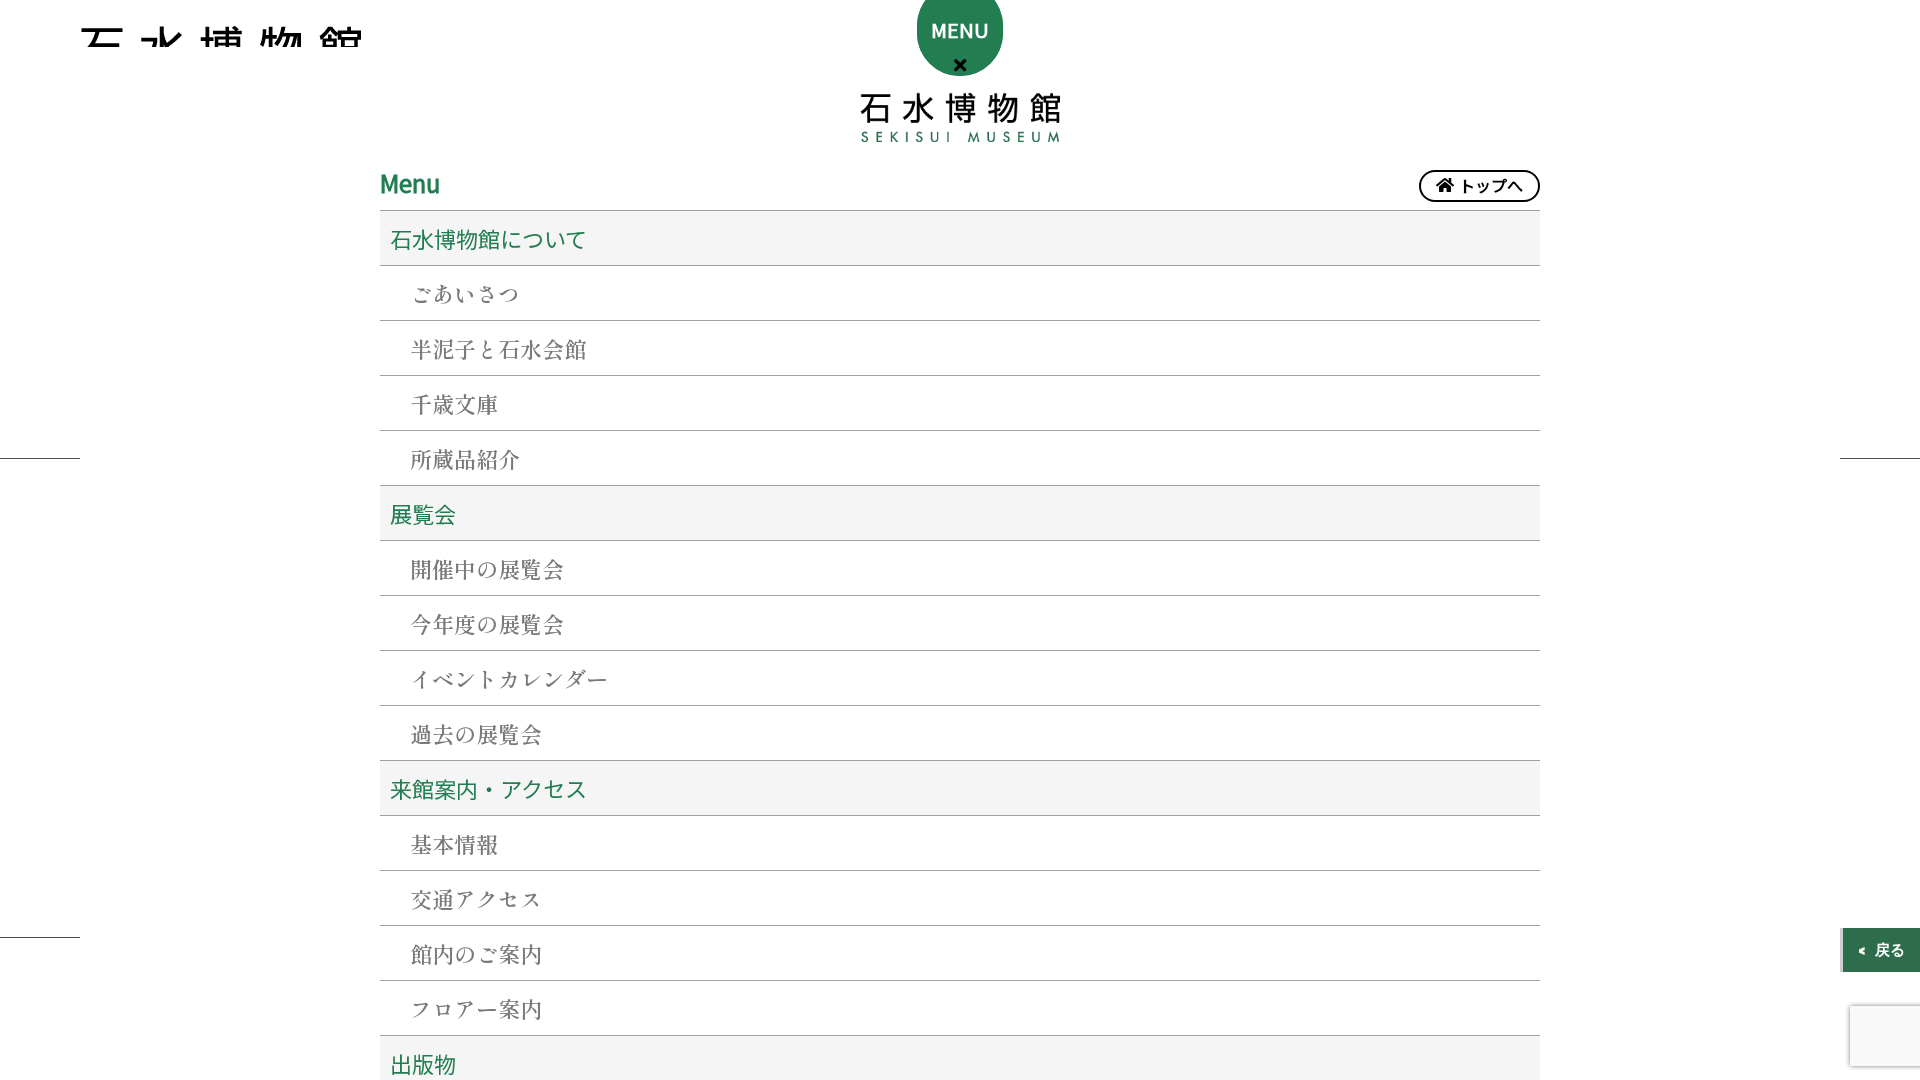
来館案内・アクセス (488, 788)
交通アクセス (476, 898)
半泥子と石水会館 (498, 348)
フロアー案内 (476, 1008)
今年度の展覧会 (487, 623)
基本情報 (454, 843)
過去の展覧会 (476, 733)
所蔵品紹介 (465, 458)
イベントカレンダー (509, 678)
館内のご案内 (476, 953)
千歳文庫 (454, 403)
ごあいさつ (465, 293)
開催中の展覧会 (487, 568)
